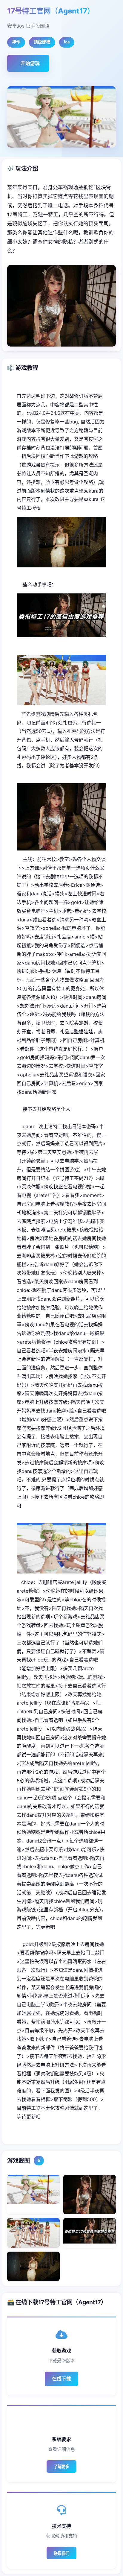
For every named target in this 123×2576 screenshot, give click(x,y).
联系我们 (61, 2553)
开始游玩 (30, 63)
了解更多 (61, 2467)
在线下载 (61, 2378)
